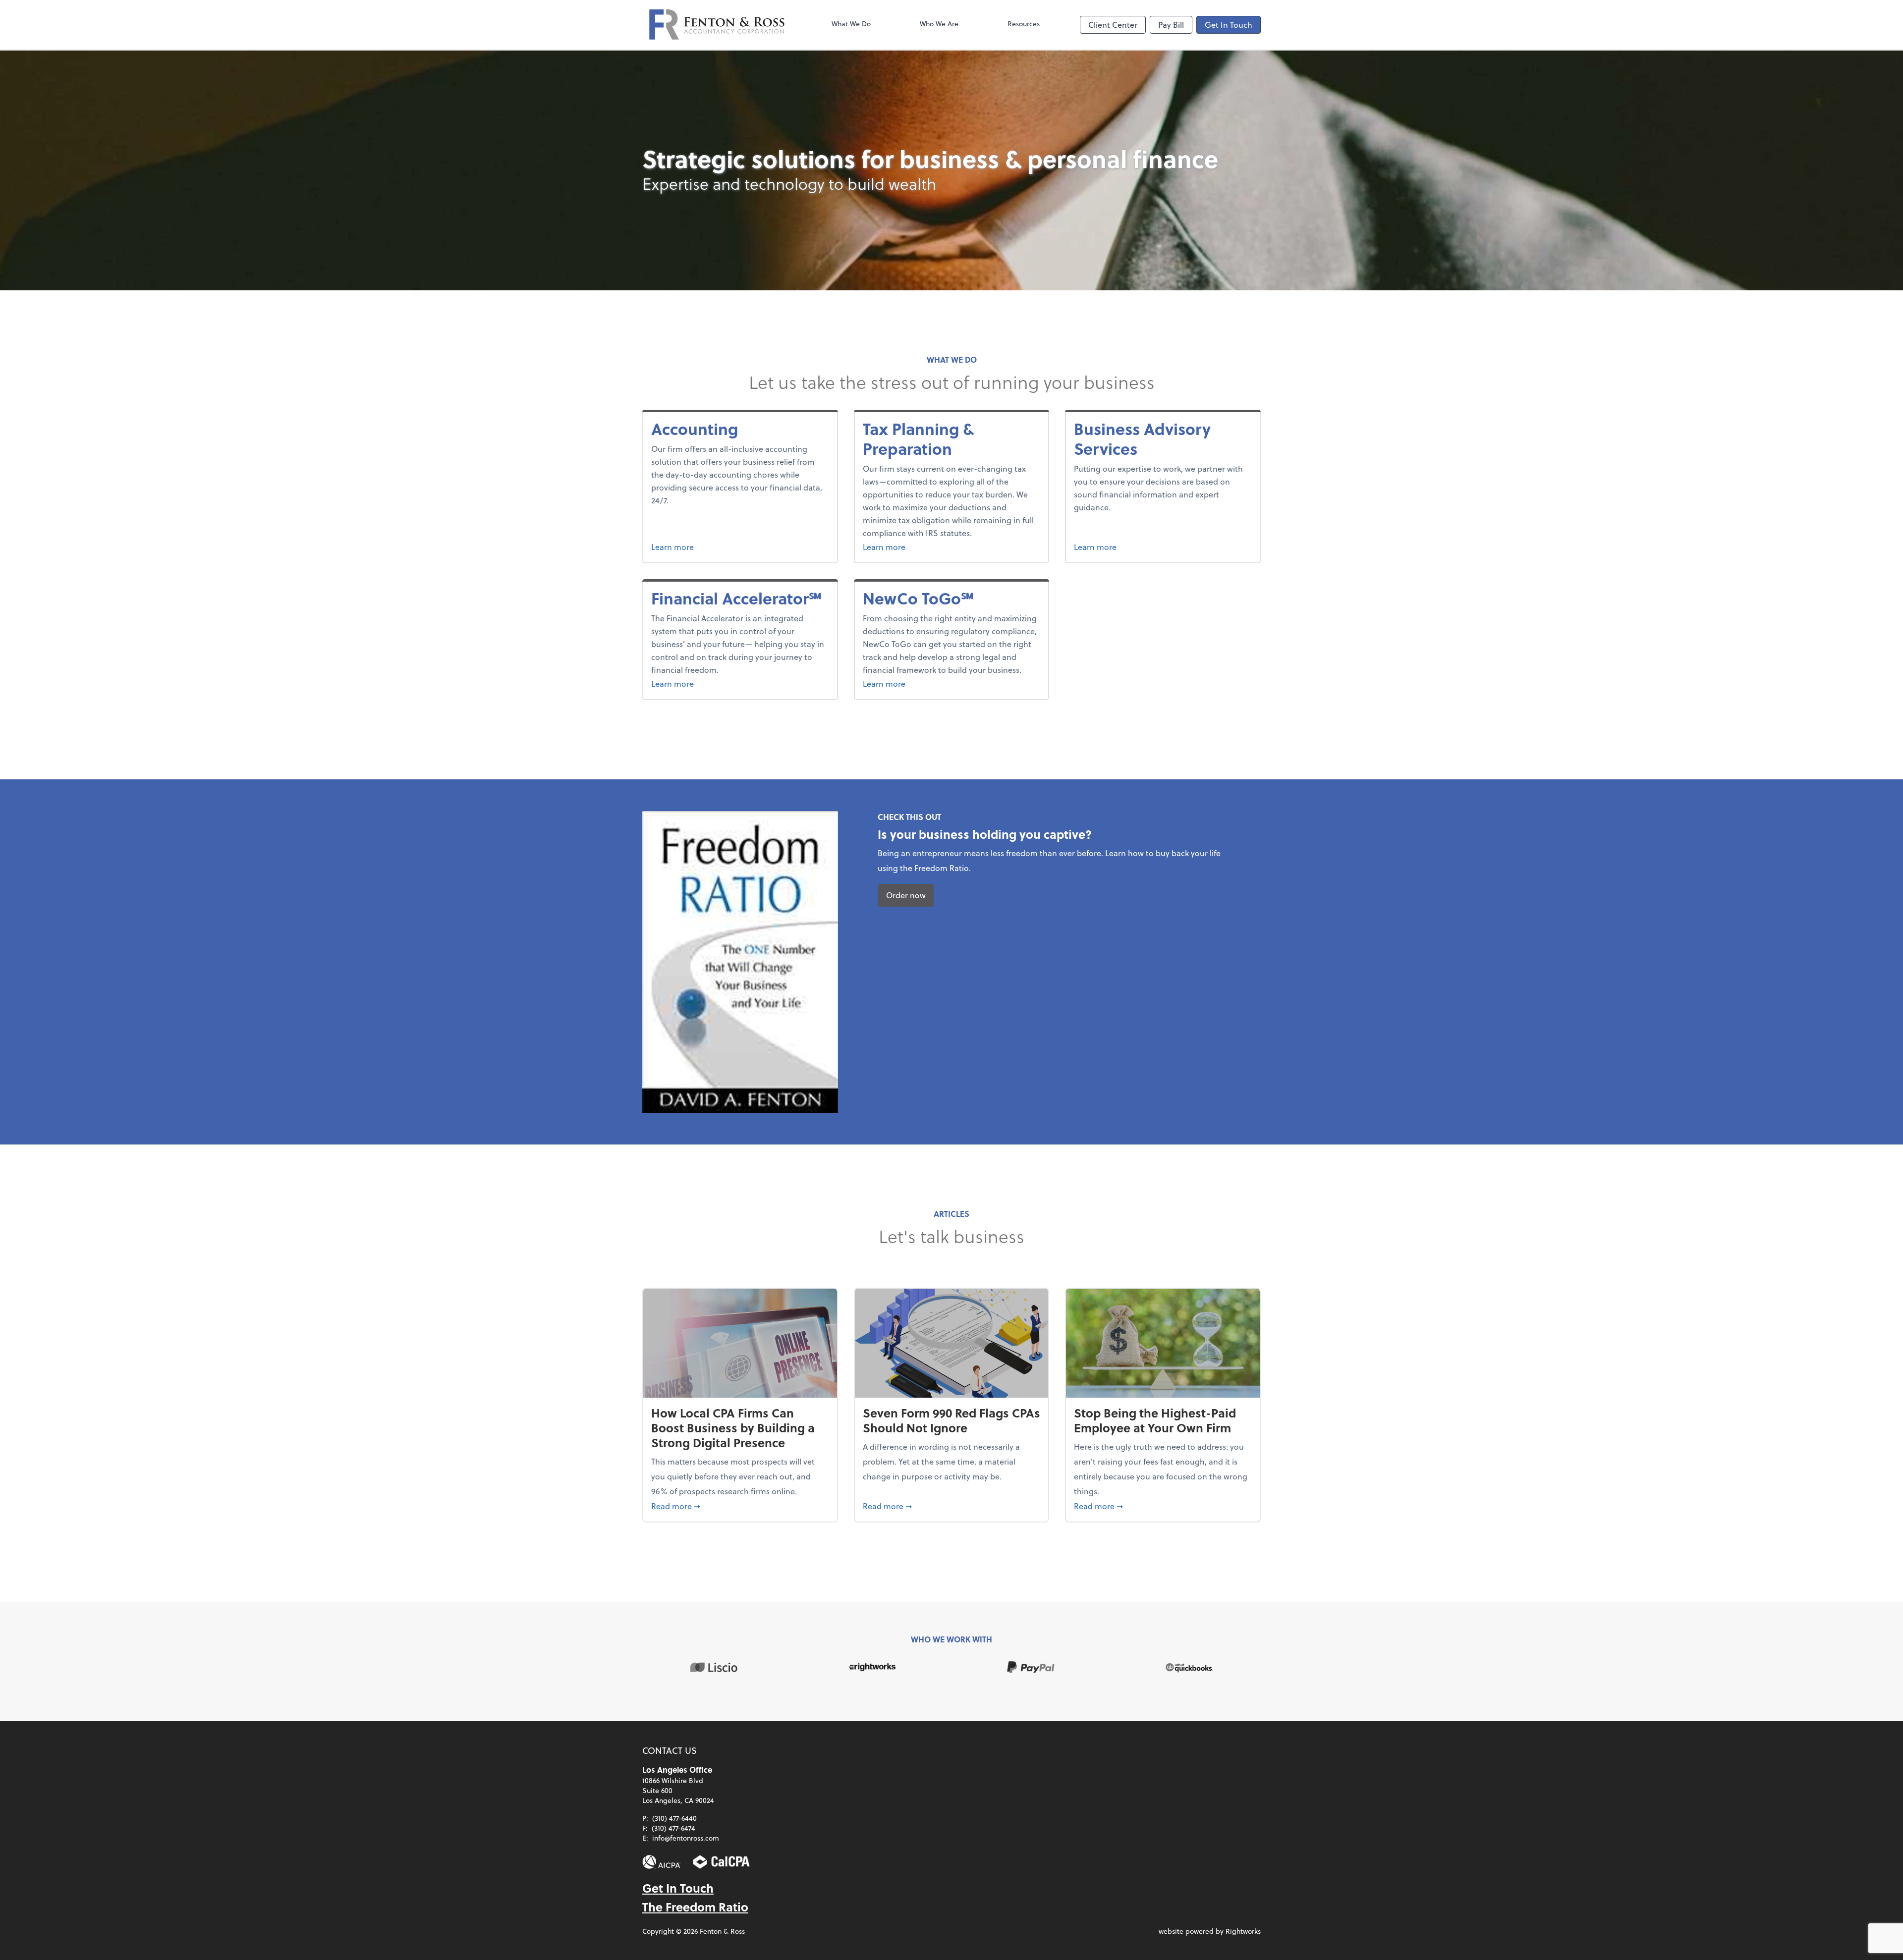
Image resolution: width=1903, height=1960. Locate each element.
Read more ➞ (740, 1506)
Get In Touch (1229, 25)
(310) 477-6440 (674, 1818)
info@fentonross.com (686, 1838)
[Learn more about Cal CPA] (722, 1862)
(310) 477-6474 (673, 1828)
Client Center (1113, 25)
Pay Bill (1171, 25)
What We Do (851, 24)
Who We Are (939, 24)
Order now (906, 895)
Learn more (730, 546)
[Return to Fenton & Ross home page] (717, 25)
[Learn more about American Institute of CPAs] (662, 1862)
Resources (1024, 24)
